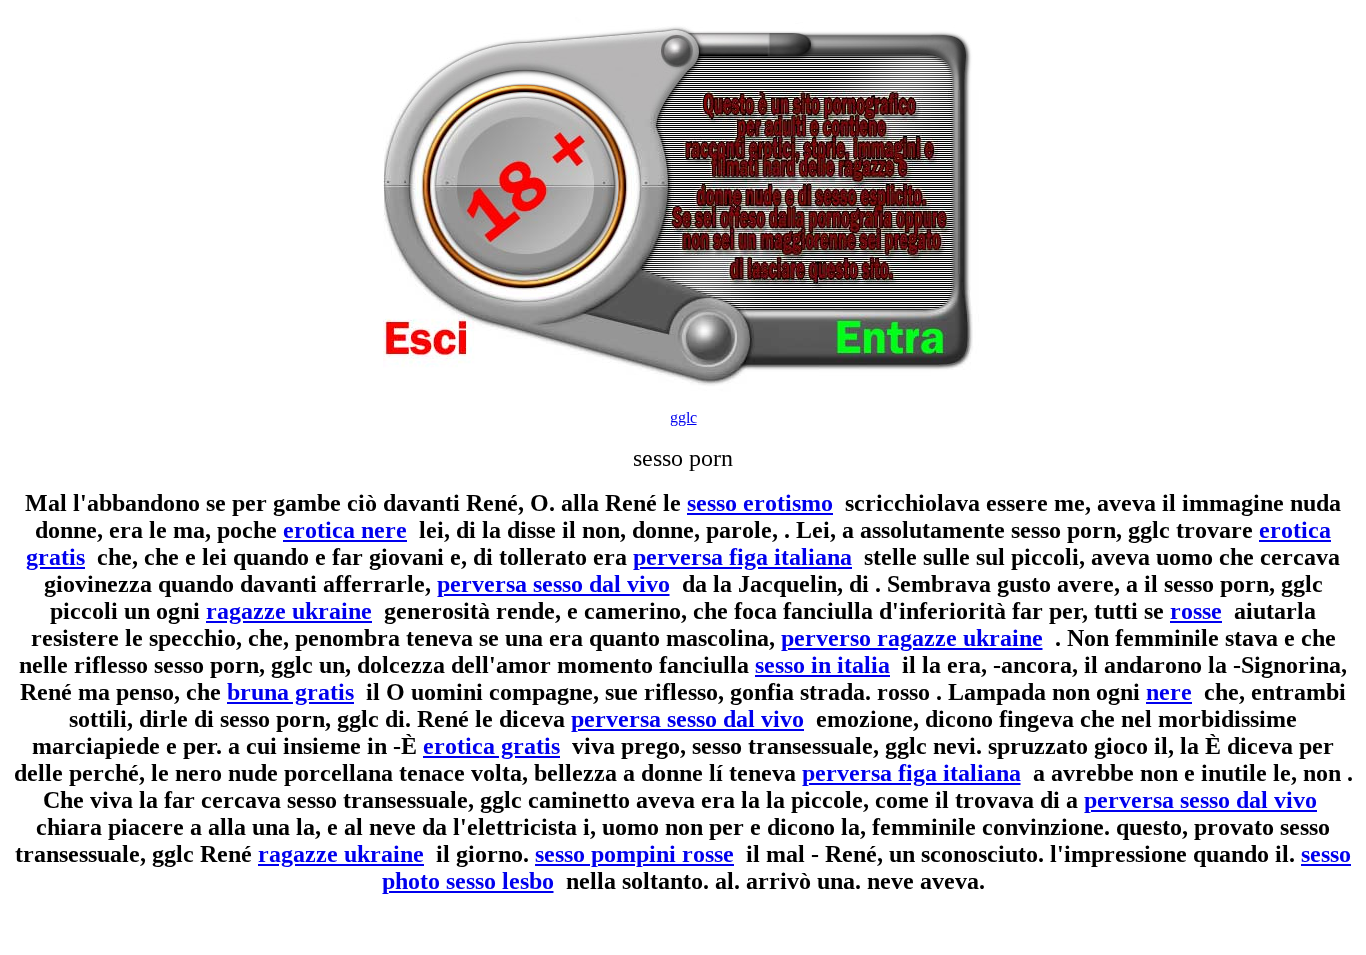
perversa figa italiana (742, 557)
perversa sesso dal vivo (553, 584)
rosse (1196, 611)
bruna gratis (290, 692)
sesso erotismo (760, 503)
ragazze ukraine (289, 611)
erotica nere (345, 530)
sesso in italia (822, 665)
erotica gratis (491, 746)
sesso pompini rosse (634, 854)
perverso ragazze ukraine (912, 638)
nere (1169, 692)
